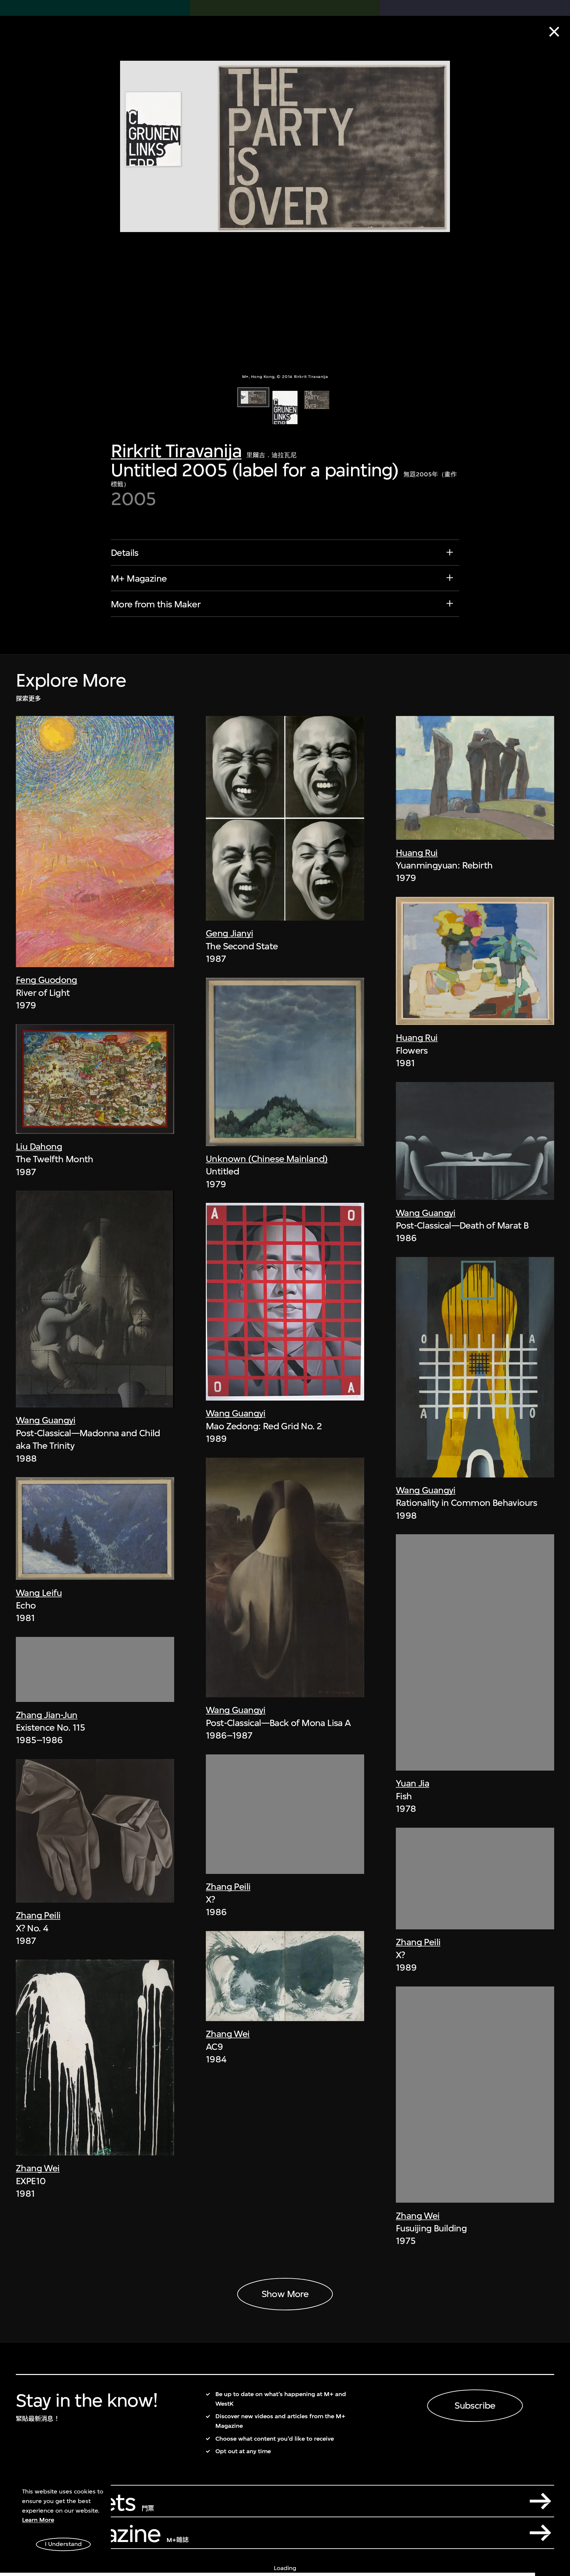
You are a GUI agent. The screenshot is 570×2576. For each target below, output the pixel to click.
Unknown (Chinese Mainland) (267, 1159)
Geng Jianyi (229, 933)
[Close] (554, 32)
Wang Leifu (39, 1593)
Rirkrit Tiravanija (176, 451)
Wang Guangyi (46, 1420)
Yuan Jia (412, 1783)
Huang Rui (417, 853)
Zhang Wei (38, 2168)
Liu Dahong (39, 1147)
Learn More (38, 2520)
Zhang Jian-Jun (47, 1715)
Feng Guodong (47, 980)
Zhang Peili (38, 1915)
